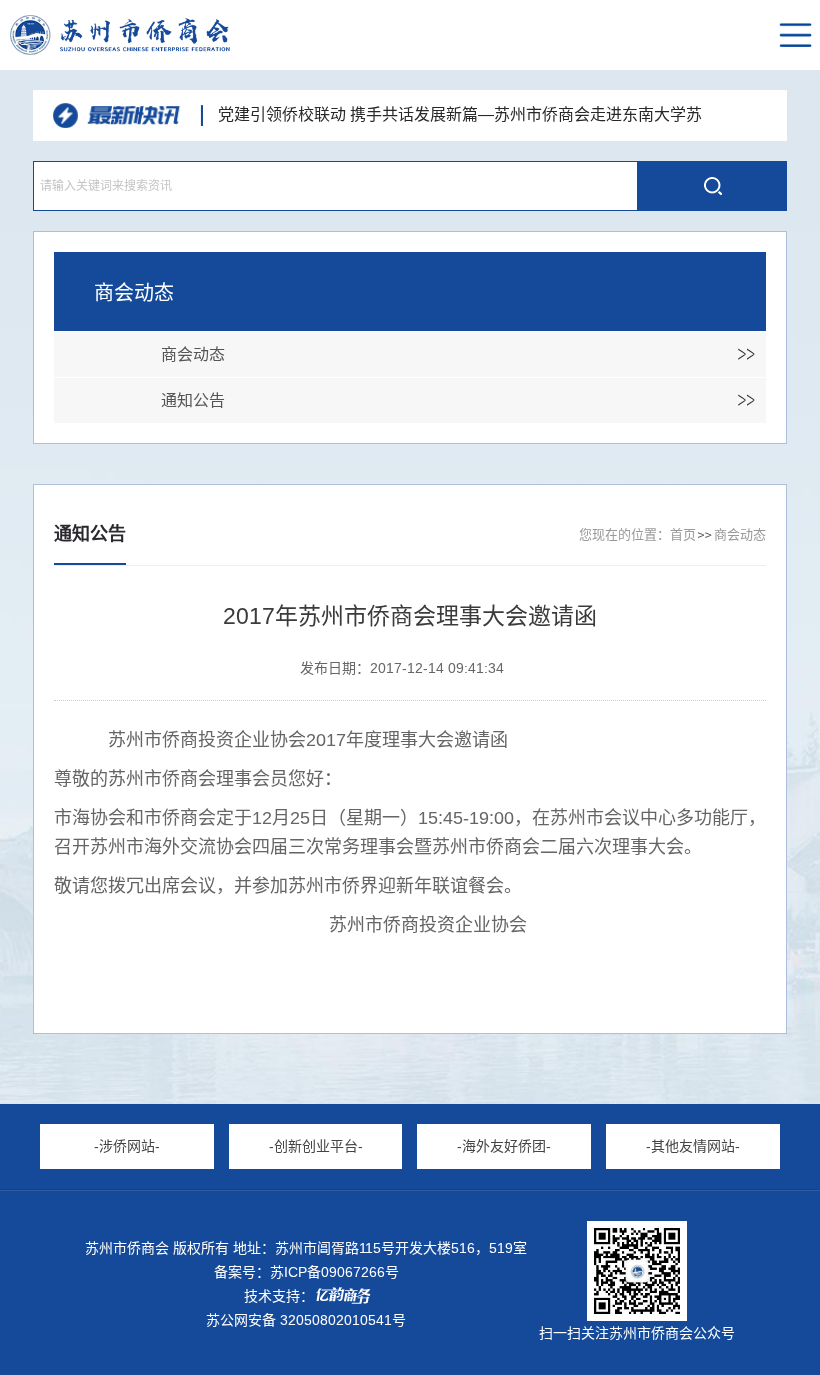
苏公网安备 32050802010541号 (306, 1320)
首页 (683, 534)
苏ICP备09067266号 (334, 1272)
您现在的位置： (624, 534)
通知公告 (193, 400)
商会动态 (193, 354)
